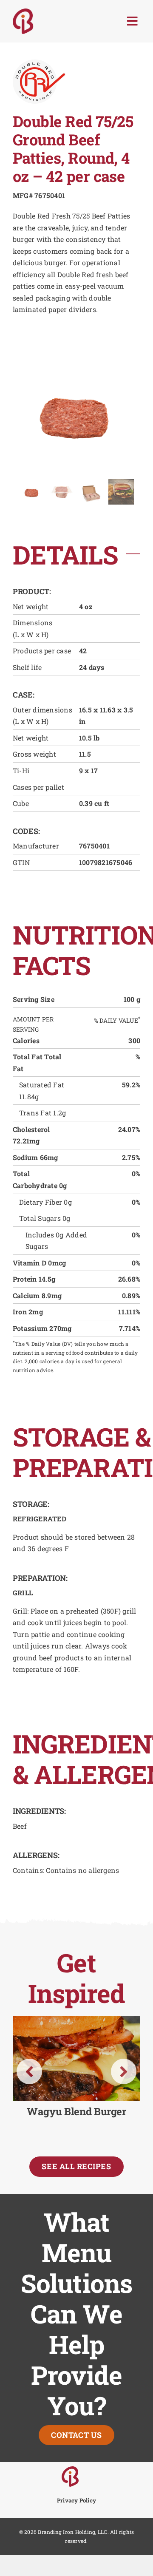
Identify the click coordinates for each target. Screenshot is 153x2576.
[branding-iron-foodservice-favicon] (70, 2470)
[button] (29, 2071)
